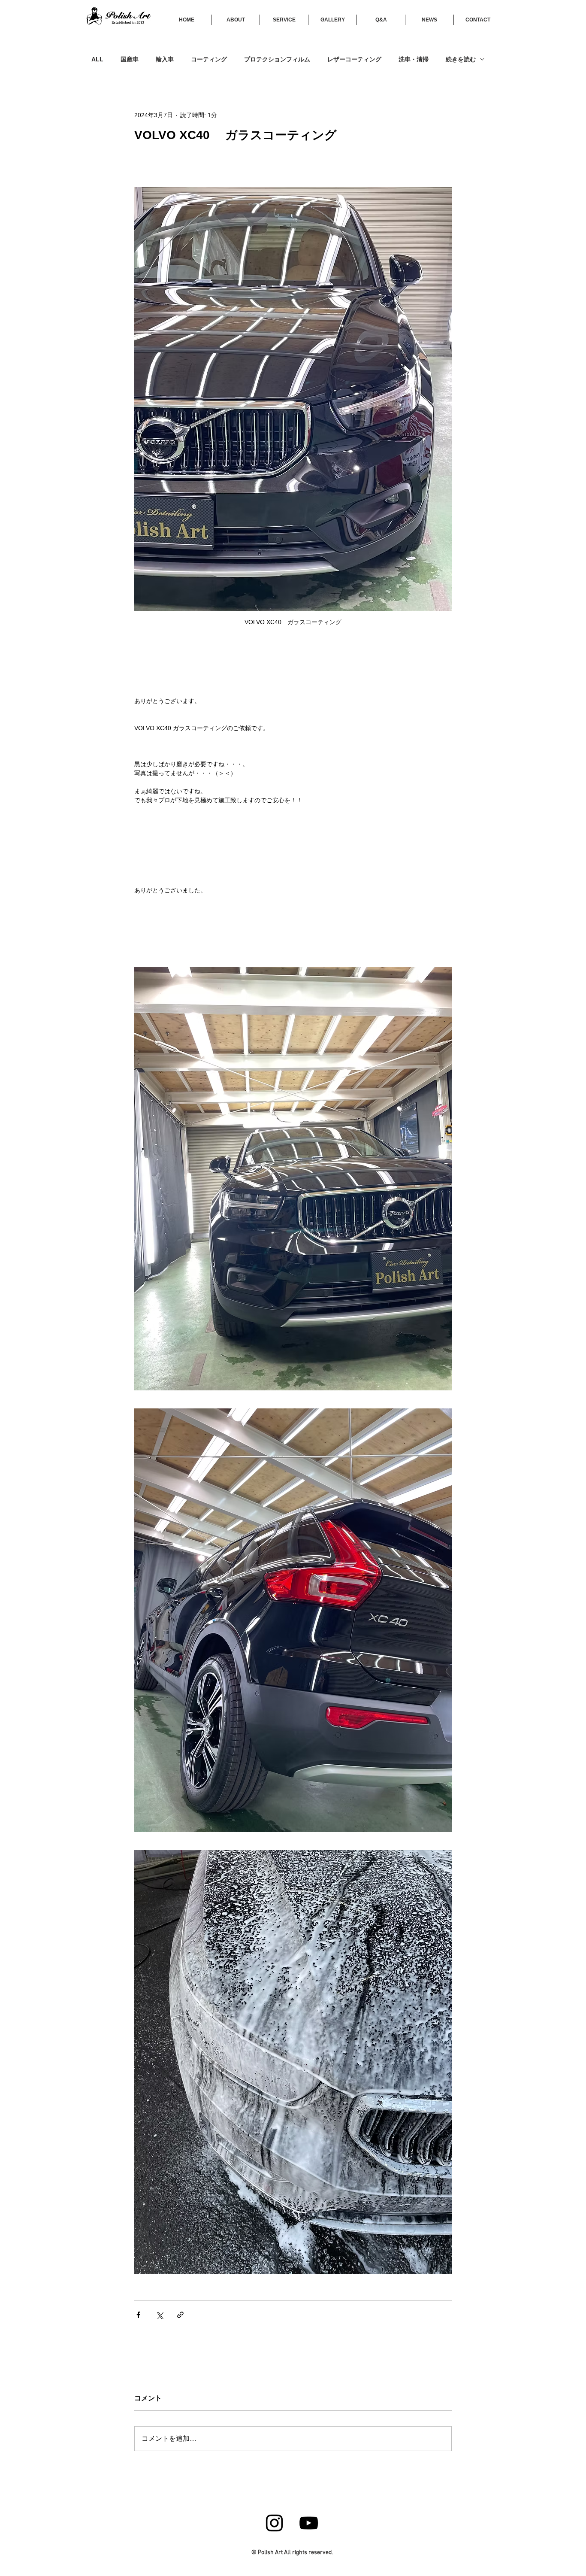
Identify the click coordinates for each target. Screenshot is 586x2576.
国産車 (130, 59)
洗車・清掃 (414, 59)
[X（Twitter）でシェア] (159, 2315)
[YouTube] (309, 2523)
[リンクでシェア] (180, 2315)
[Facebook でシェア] (138, 2315)
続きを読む (461, 59)
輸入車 (165, 59)
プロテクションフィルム (277, 59)
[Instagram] (274, 2523)
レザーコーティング (354, 59)
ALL (97, 59)
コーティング (209, 59)
